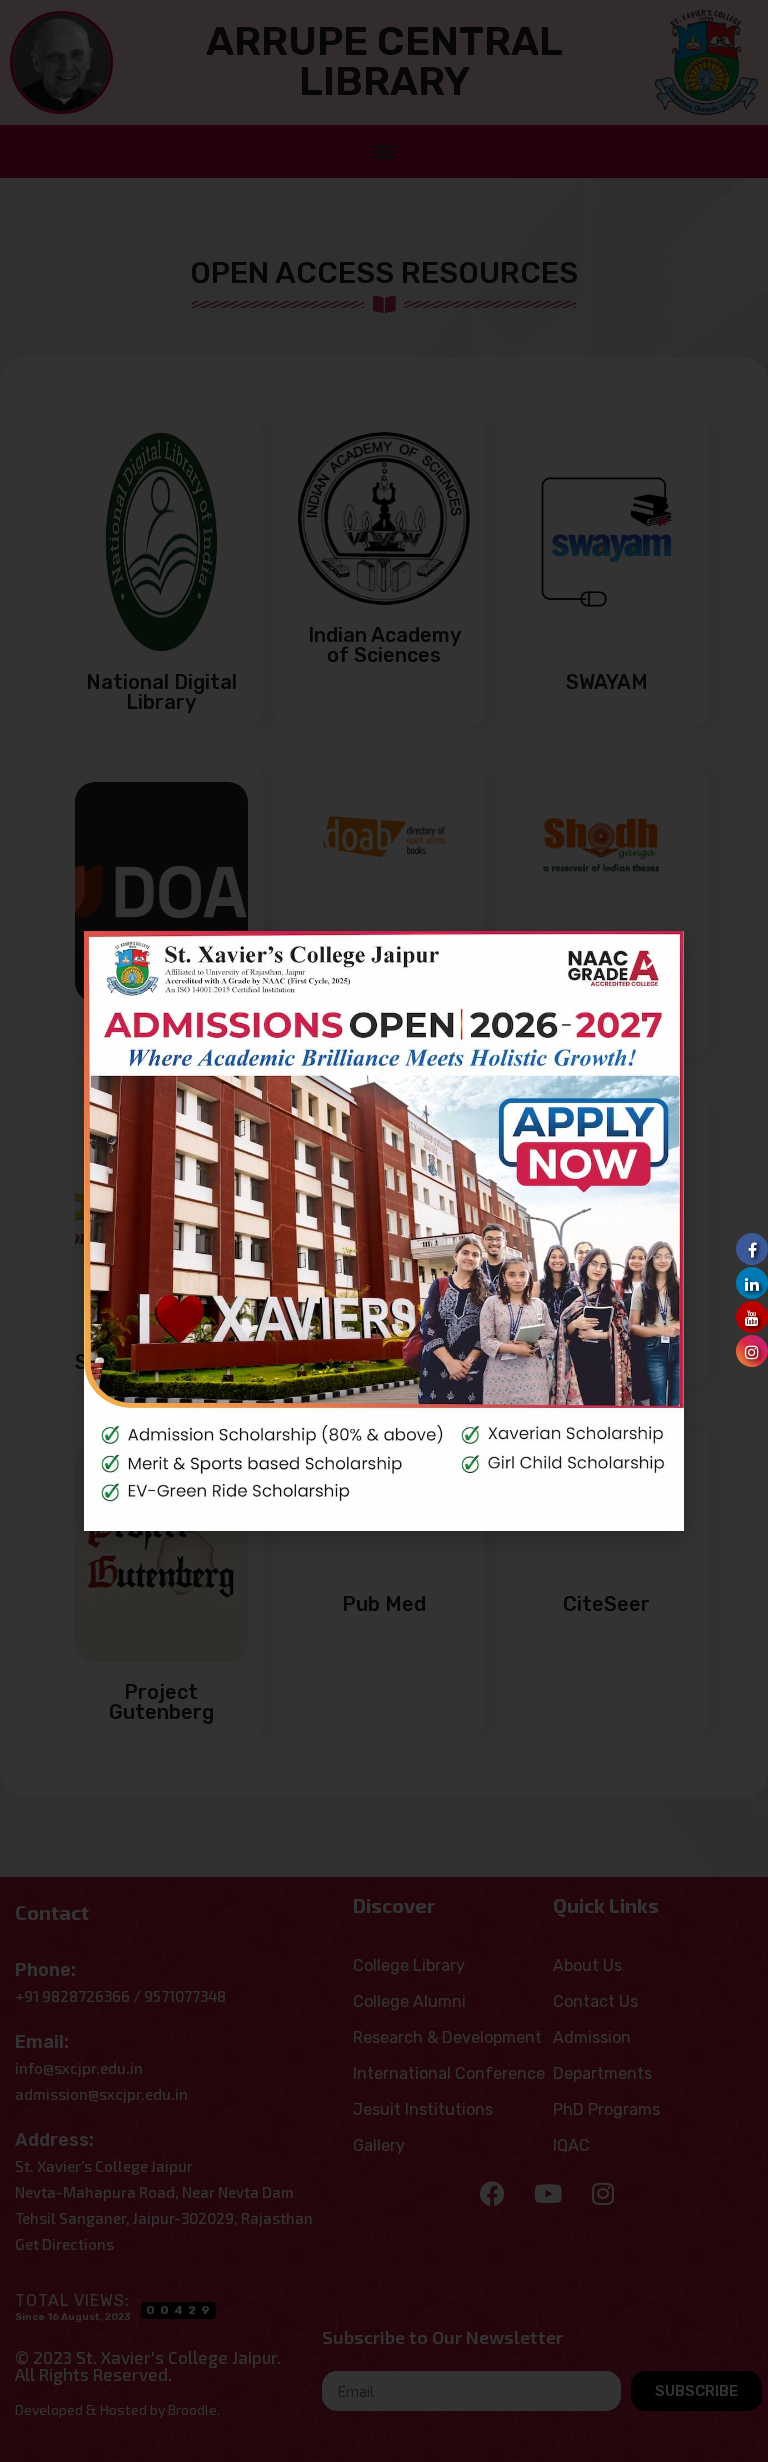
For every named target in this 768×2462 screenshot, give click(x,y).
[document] (384, 1231)
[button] (654, 961)
